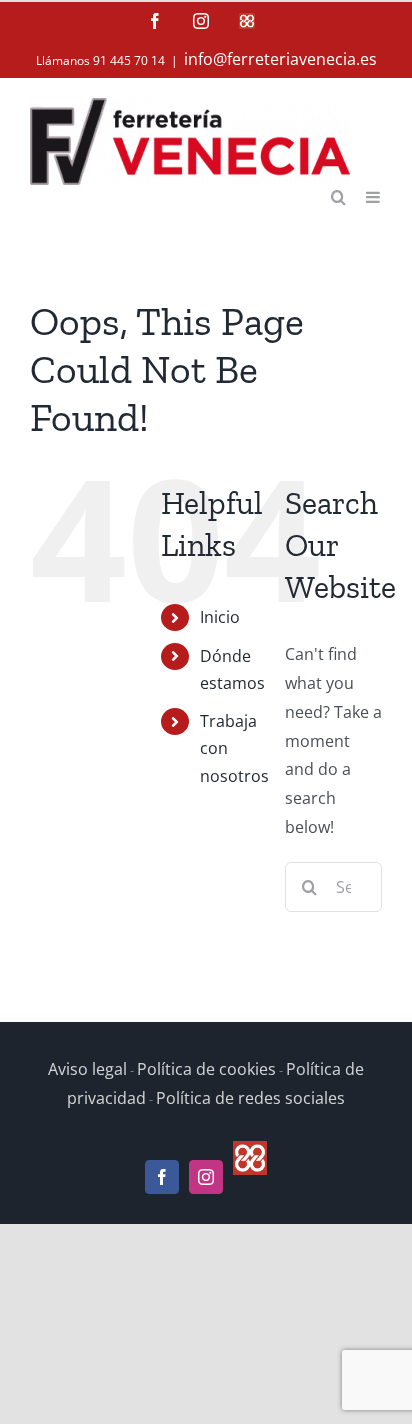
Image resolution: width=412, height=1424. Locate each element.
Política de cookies (206, 1069)
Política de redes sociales (250, 1098)
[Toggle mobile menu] (374, 195)
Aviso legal (87, 1069)
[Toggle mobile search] (338, 195)
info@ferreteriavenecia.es (280, 59)
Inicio (220, 617)
